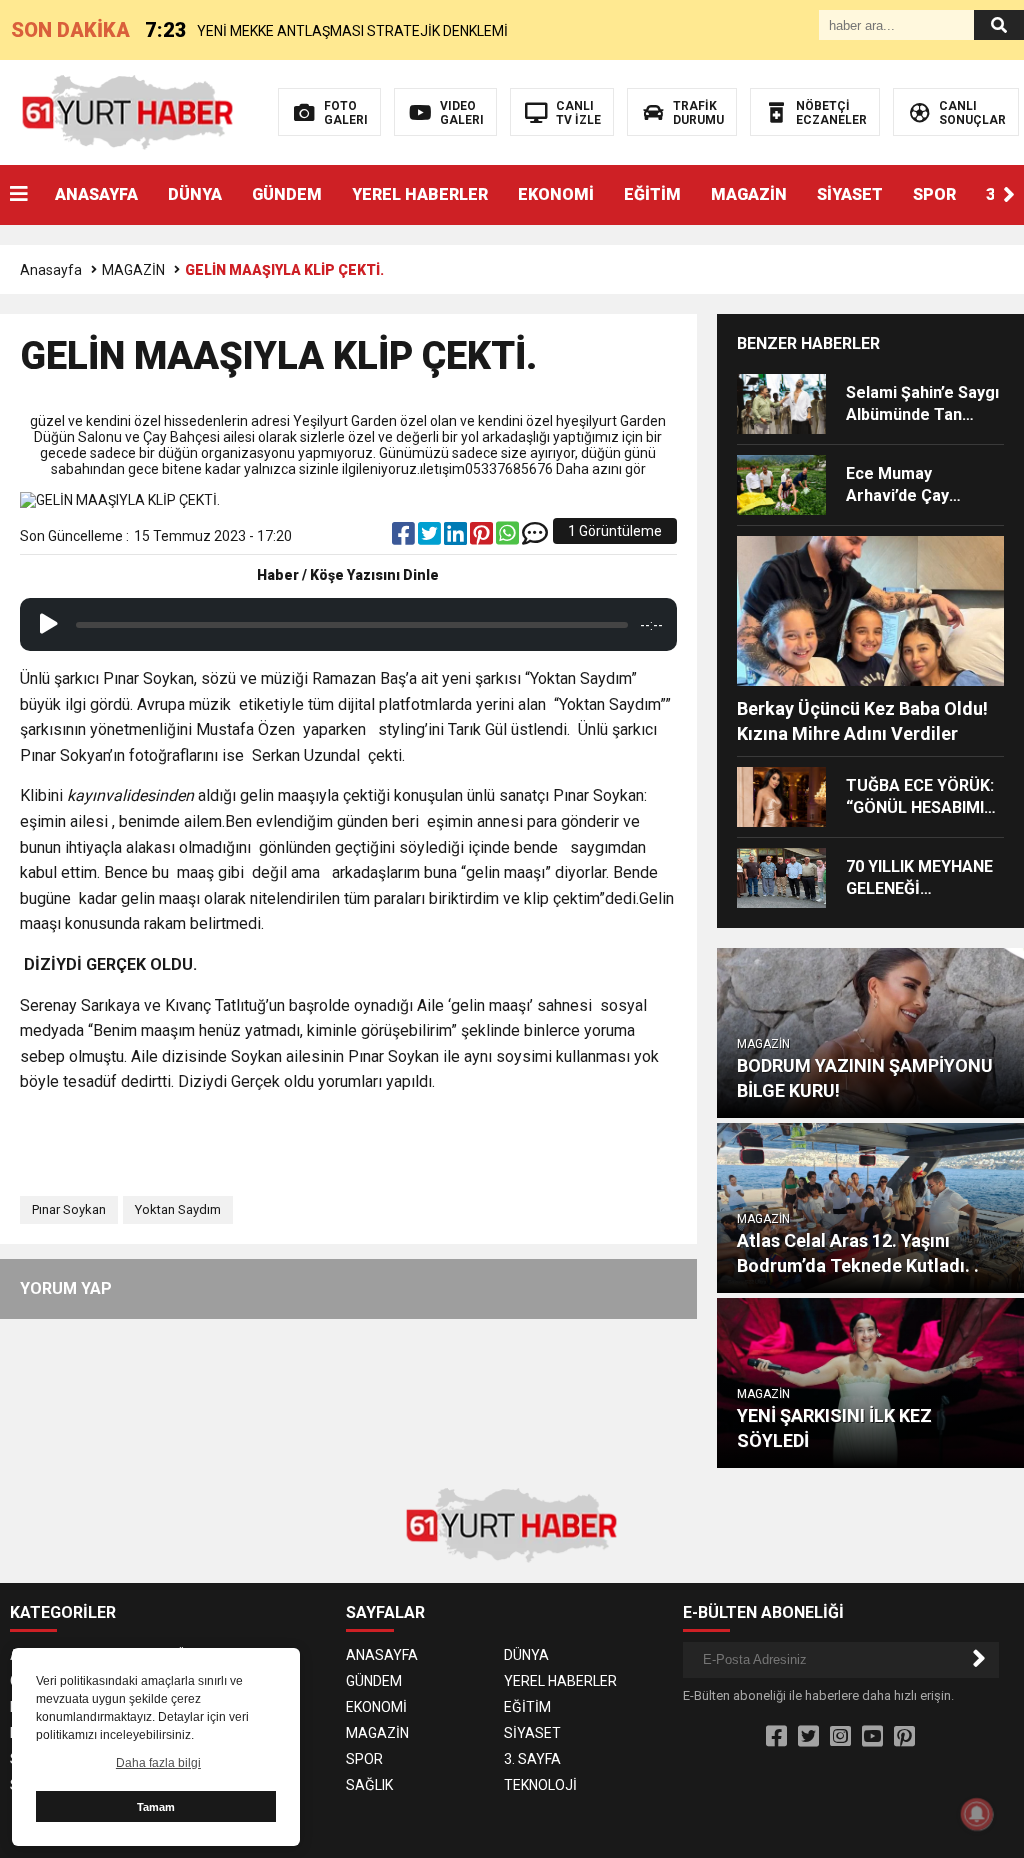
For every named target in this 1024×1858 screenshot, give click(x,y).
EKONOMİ (556, 194)
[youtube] (872, 1737)
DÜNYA (195, 194)
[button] (1009, 195)
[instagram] (840, 1737)
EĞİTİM (652, 194)
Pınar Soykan (69, 1209)
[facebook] (405, 538)
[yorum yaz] (535, 538)
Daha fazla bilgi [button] (158, 1763)
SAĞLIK (369, 1785)
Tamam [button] (156, 1807)
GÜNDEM (287, 194)
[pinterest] (483, 538)
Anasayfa (51, 270)
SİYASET (850, 194)
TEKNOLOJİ (540, 1785)
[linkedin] (457, 538)
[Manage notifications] (977, 1814)
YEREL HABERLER (420, 194)
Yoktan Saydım (178, 1209)
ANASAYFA (96, 194)
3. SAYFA (532, 1759)
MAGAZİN (749, 194)
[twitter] (431, 538)
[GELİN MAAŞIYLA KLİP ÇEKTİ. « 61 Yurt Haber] (128, 111)
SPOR (934, 194)
